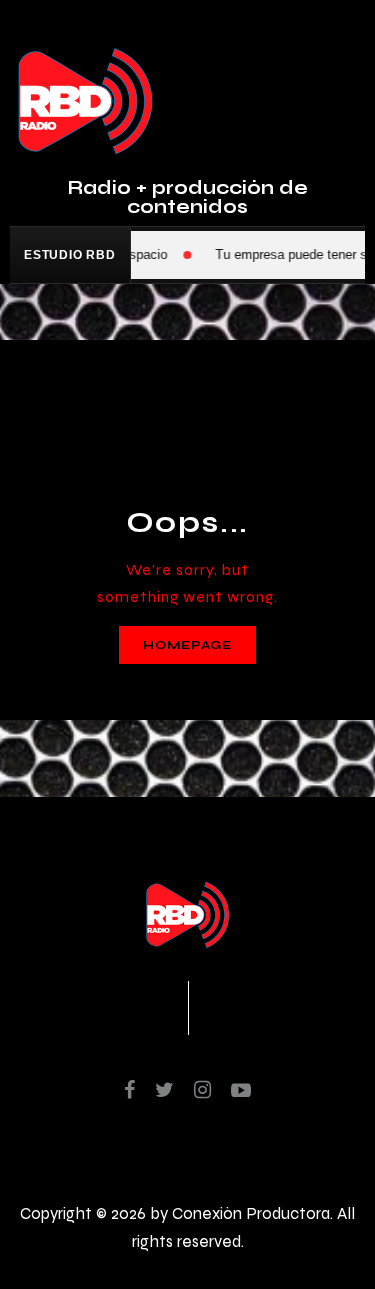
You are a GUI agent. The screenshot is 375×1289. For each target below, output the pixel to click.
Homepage (187, 645)
